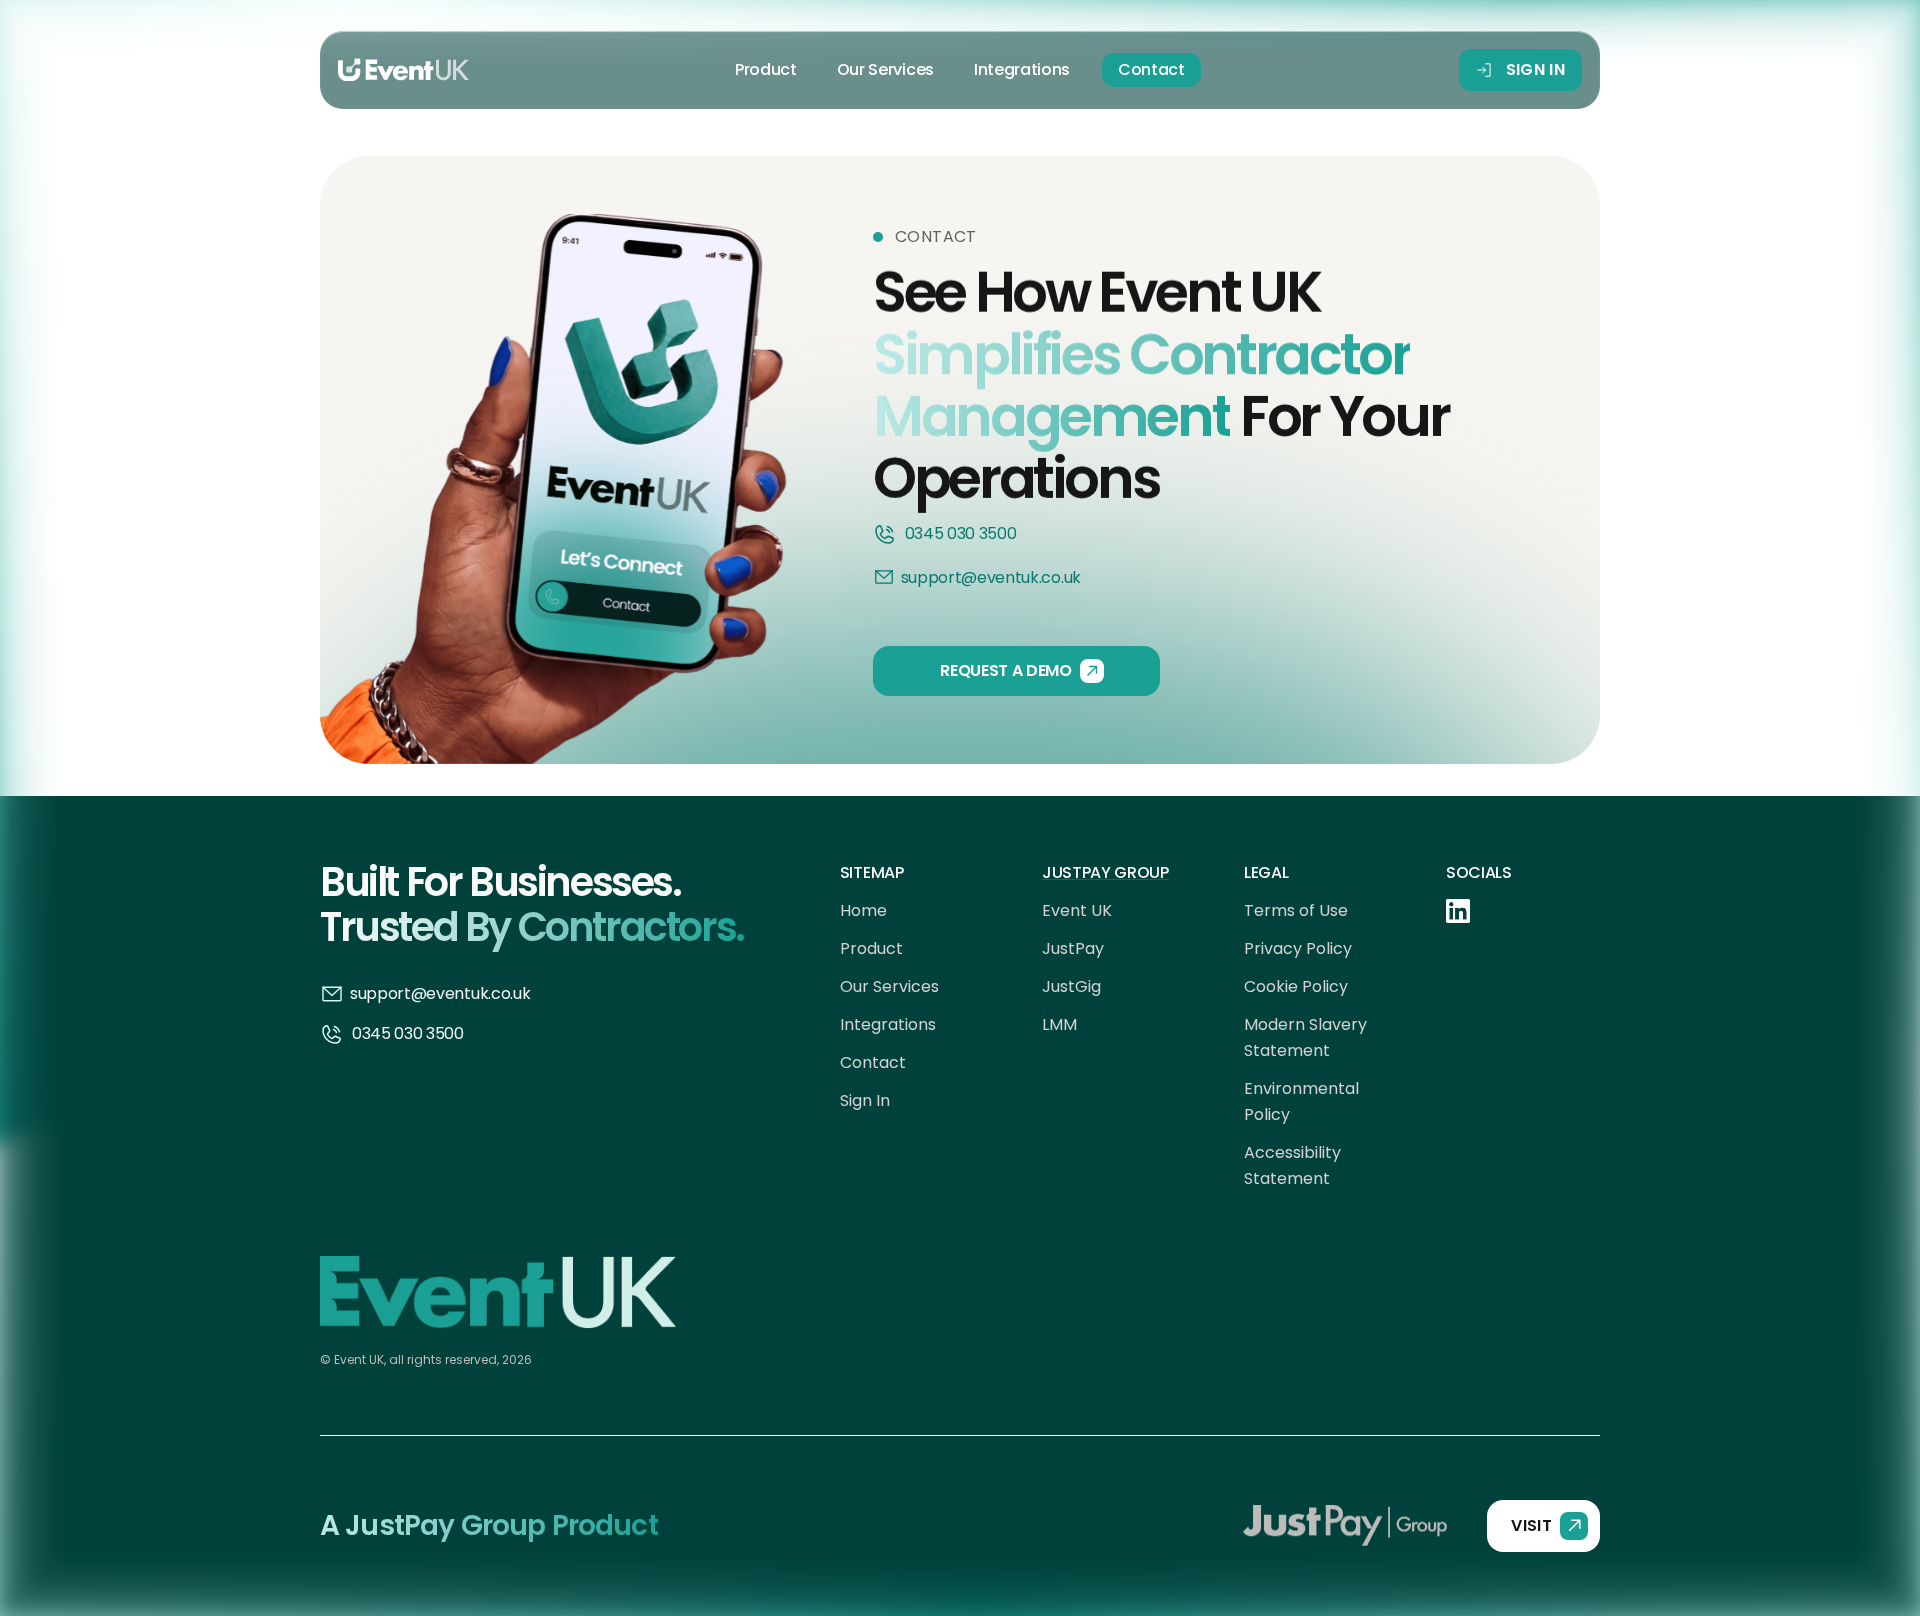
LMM (1059, 1024)
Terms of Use (1296, 910)
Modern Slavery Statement (1305, 1037)
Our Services (885, 69)
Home (863, 910)
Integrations (1022, 69)
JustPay (1073, 948)
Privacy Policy (1298, 948)
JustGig (1071, 986)
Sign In (865, 1100)
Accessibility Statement (1292, 1165)
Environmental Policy (1301, 1101)
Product (766, 69)
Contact (1151, 69)
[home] (403, 70)
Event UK (1077, 910)
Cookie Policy (1296, 986)
